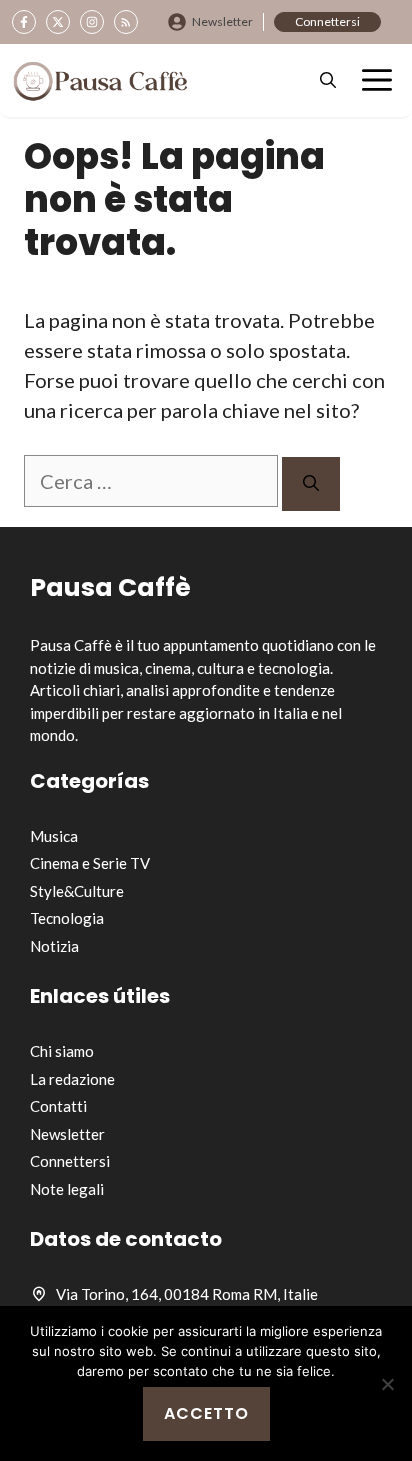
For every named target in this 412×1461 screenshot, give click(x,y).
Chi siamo (62, 1051)
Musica (54, 836)
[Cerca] (311, 484)
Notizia (54, 946)
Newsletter (222, 21)
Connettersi (327, 21)
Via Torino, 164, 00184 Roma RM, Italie (187, 1294)
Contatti (58, 1106)
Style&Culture (77, 891)
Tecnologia (67, 918)
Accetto (206, 1413)
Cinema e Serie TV (90, 863)
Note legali (67, 1189)
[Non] (387, 1384)
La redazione (72, 1079)
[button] (328, 80)
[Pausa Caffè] (100, 81)
